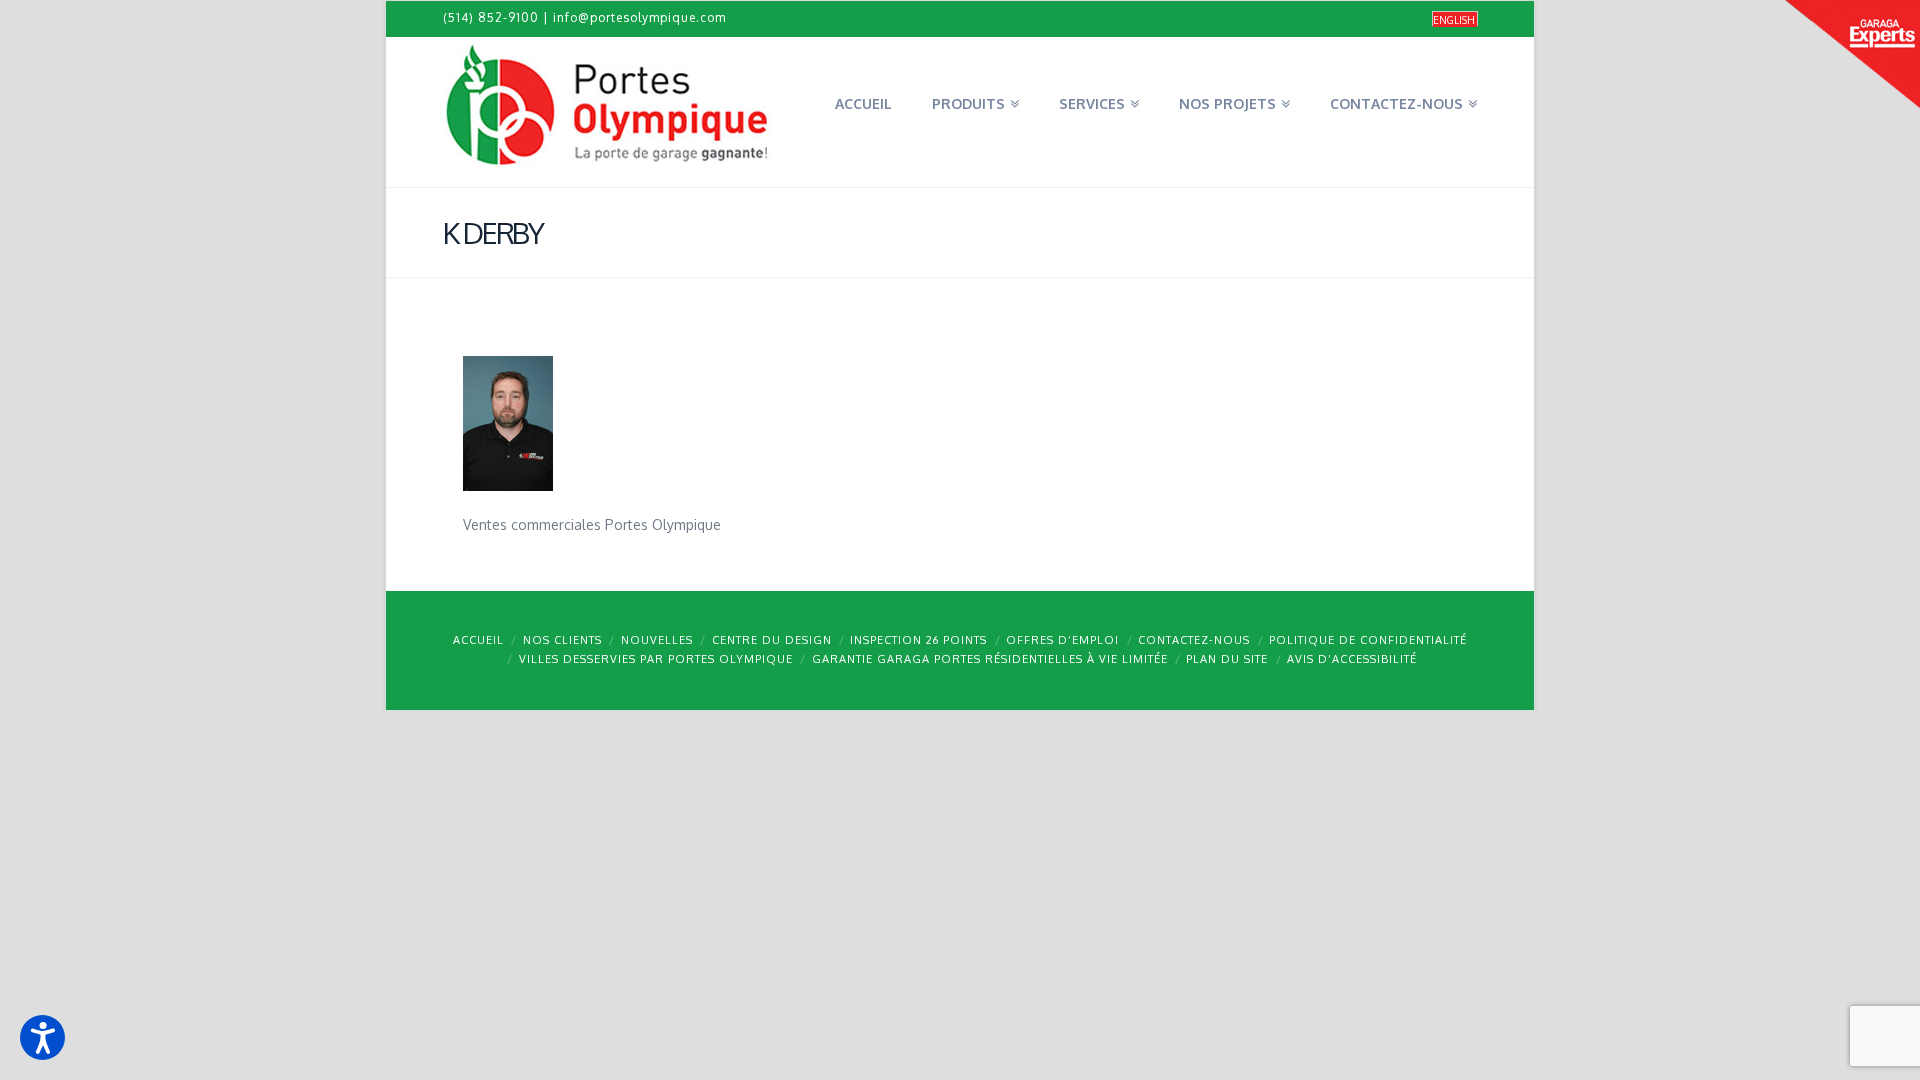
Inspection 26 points (918, 640)
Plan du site (1227, 659)
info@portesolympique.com (639, 17)
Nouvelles (657, 640)
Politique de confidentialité (1368, 640)
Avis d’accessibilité (1352, 659)
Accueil (478, 640)
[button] (42, 1037)
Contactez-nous (1194, 640)
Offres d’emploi (1062, 640)
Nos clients (562, 640)
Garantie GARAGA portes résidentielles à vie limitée (990, 659)
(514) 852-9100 (491, 17)
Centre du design (772, 640)
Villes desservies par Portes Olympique (656, 659)
